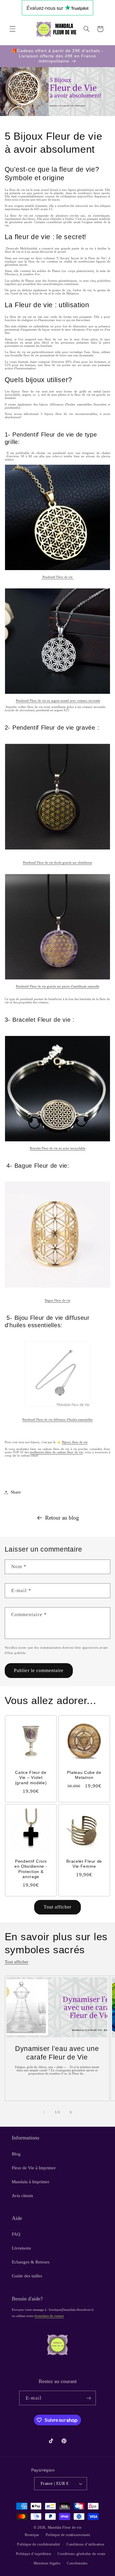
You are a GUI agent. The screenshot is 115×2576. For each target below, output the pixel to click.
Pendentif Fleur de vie (57, 577)
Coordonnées (77, 2563)
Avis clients (22, 2196)
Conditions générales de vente (81, 2554)
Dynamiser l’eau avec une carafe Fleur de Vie (57, 2053)
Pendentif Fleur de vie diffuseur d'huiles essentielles (57, 1420)
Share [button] (16, 1492)
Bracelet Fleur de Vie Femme (84, 1864)
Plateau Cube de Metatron (84, 1775)
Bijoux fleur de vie (75, 1442)
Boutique (32, 2535)
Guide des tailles (27, 2276)
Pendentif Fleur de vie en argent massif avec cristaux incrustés (58, 701)
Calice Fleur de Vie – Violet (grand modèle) (31, 1778)
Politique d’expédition (34, 2554)
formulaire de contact (49, 2316)
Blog (16, 2154)
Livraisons (21, 2248)
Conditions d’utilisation (85, 2544)
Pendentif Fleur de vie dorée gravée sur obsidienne (58, 863)
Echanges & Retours (31, 2262)
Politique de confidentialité (39, 2544)
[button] (12, 29)
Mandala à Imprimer (31, 2182)
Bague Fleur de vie (58, 1300)
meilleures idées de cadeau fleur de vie (56, 1452)
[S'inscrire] (88, 2398)
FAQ (16, 2234)
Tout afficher (58, 1907)
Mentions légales (47, 2563)
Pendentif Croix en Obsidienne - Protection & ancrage (31, 1869)
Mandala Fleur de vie (65, 2527)
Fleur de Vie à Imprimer (34, 2168)
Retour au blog (62, 1518)
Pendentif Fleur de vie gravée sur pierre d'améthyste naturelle (58, 986)
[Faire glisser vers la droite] (71, 2112)
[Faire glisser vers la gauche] (44, 2112)
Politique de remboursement (68, 2535)
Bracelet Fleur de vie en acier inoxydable (58, 1148)
